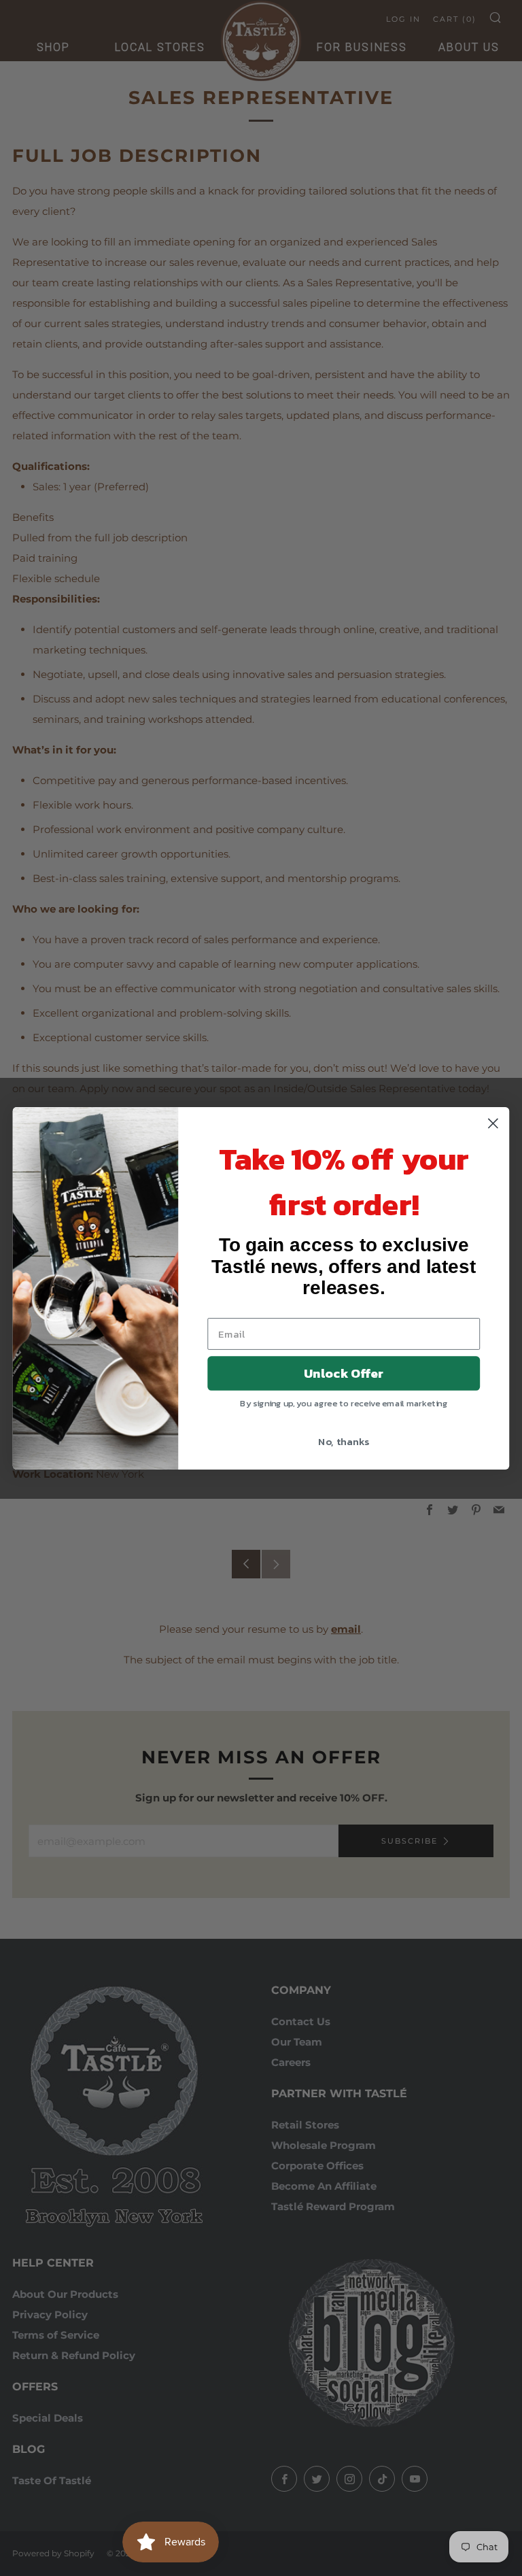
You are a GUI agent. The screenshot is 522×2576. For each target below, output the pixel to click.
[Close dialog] (493, 1123)
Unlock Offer (344, 1373)
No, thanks (344, 1441)
